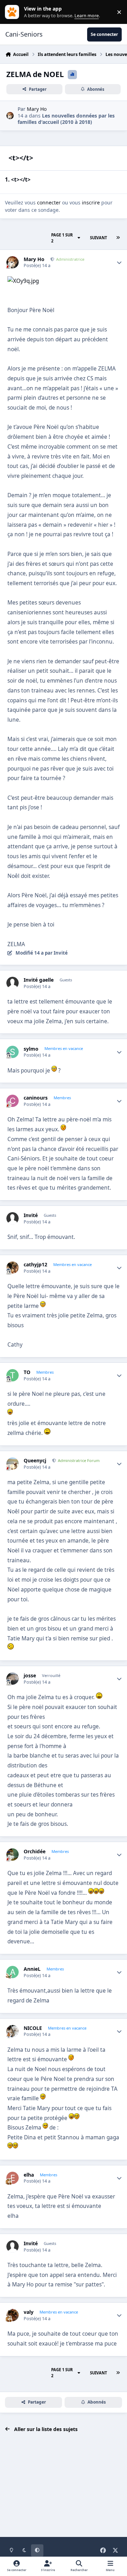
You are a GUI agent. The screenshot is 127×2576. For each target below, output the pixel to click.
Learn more (14, 12)
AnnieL (32, 1969)
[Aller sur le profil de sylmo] (13, 1052)
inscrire (91, 202)
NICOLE (33, 2028)
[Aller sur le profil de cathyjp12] (13, 1268)
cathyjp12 (35, 1265)
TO (27, 1372)
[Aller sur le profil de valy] (13, 2315)
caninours (36, 1098)
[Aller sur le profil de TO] (13, 1375)
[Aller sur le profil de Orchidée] (13, 1855)
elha (29, 2175)
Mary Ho (37, 109)
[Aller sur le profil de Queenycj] (13, 1464)
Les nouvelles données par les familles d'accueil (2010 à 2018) (66, 119)
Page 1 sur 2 (62, 238)
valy (29, 2312)
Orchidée (35, 1852)
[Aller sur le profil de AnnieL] (13, 1972)
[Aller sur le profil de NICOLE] (13, 2031)
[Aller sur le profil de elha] (13, 2178)
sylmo (31, 1049)
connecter (49, 202)
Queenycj (35, 1461)
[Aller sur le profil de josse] (13, 1679)
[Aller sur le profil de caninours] (13, 1101)
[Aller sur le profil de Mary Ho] (10, 116)
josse (30, 1676)
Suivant (98, 238)
